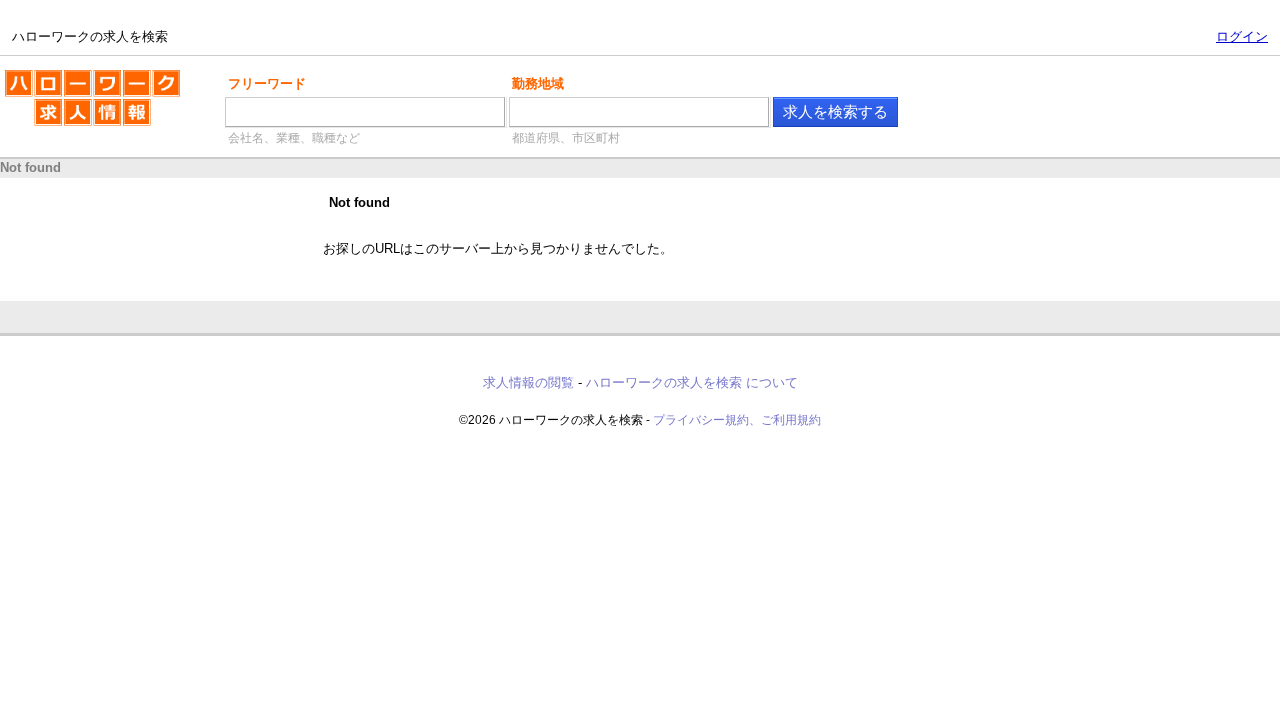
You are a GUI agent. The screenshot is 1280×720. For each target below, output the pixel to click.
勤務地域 (538, 83)
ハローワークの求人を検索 (77, 78)
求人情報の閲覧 (528, 382)
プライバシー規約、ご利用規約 (737, 420)
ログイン (1242, 36)
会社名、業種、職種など (294, 138)
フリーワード (267, 83)
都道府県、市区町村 (566, 138)
